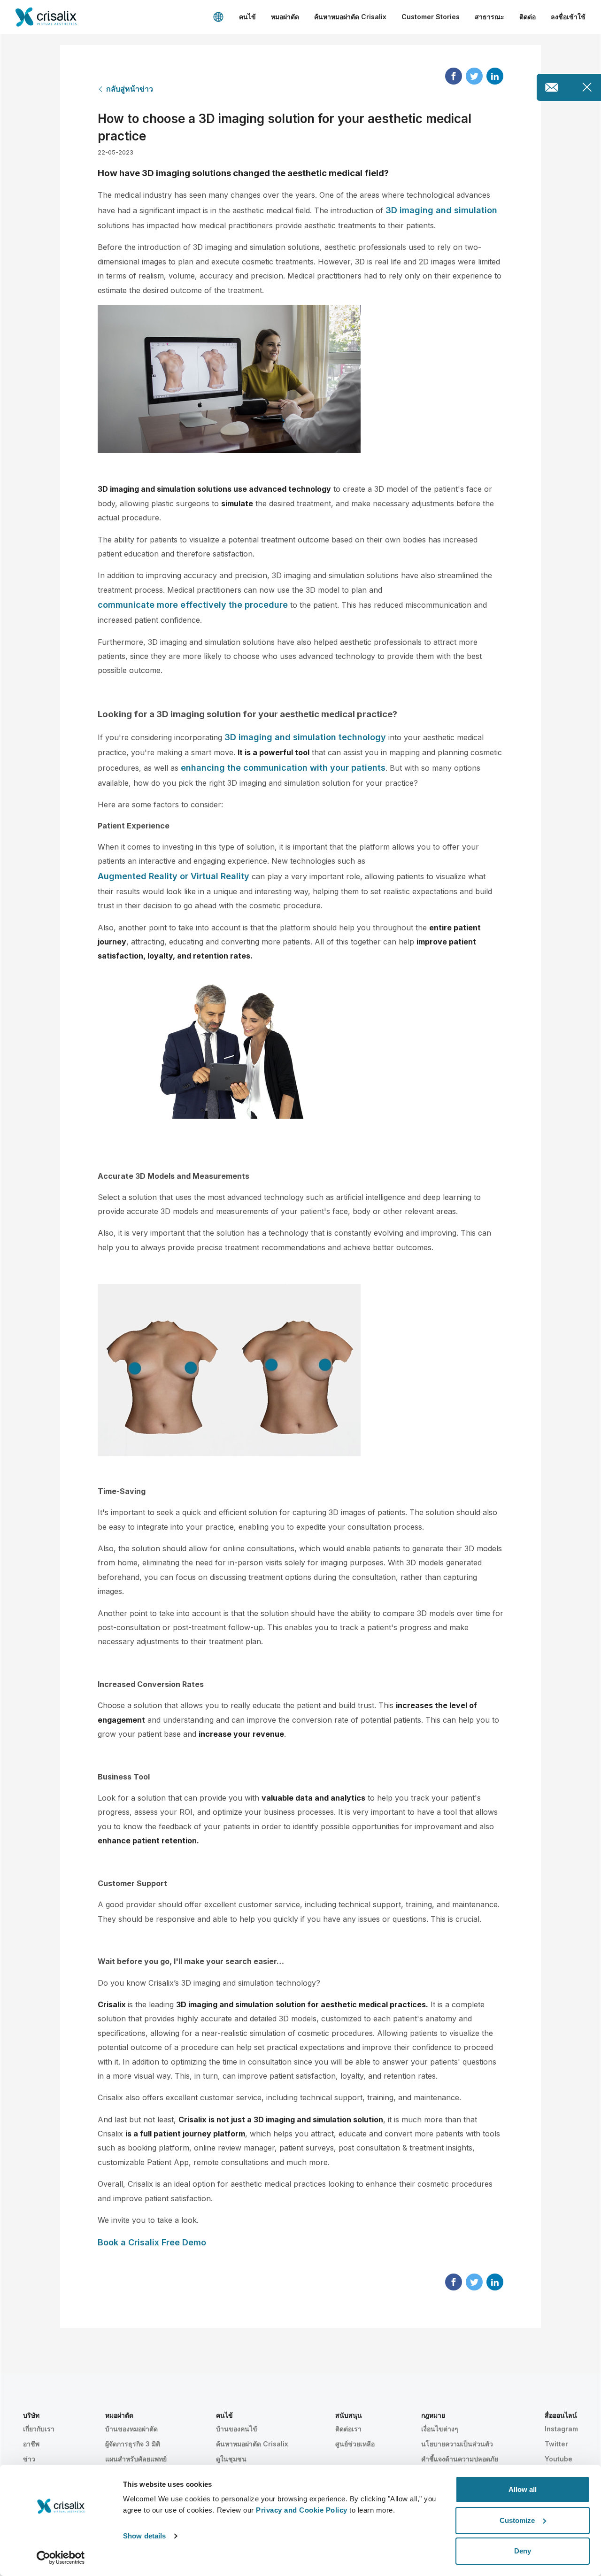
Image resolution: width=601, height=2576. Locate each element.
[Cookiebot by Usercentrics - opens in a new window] (61, 2558)
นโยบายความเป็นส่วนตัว (457, 2444)
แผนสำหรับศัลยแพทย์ (136, 2459)
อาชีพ (31, 2444)
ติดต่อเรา (348, 2429)
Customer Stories (431, 17)
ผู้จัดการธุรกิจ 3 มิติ (133, 2444)
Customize (517, 2520)
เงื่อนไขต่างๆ (440, 2429)
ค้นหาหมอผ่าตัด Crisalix (350, 17)
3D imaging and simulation (441, 210)
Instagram (561, 2429)
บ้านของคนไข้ (237, 2429)
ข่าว (29, 2459)
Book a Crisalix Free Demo (152, 2242)
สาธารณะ (489, 17)
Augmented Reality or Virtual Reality (173, 876)
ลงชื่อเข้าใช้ (568, 17)
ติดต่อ (528, 17)
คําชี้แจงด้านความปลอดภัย (460, 2459)
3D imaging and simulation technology (305, 737)
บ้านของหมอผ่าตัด (131, 2429)
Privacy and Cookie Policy (302, 2510)
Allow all (523, 2489)
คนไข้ (247, 17)
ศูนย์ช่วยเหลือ (355, 2444)
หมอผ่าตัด (285, 17)
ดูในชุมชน (231, 2459)
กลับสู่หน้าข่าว (130, 89)
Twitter (556, 2444)
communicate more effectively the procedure (193, 605)
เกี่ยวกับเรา (39, 2429)
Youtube (559, 2459)
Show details (144, 2536)
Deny (523, 2551)
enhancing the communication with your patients (283, 768)
